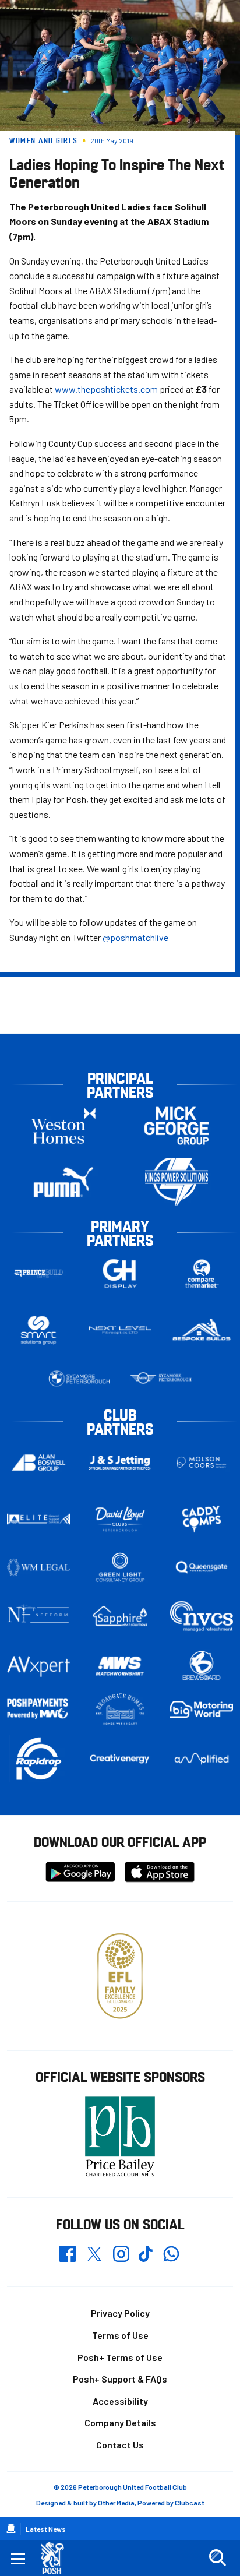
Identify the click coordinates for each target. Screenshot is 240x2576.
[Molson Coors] (202, 1462)
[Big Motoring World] (202, 1709)
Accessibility (120, 2401)
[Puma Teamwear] (63, 1182)
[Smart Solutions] (38, 1330)
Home (11, 2529)
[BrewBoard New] (202, 1666)
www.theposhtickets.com (106, 389)
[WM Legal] (38, 1567)
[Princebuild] (38, 1273)
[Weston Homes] (63, 1125)
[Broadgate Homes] (120, 1709)
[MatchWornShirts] (120, 1666)
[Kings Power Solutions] (177, 1182)
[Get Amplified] (202, 1759)
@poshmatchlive (135, 937)
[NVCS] (202, 1616)
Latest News (46, 2529)
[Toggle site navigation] (18, 2558)
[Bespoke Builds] (202, 1330)
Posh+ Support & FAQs (120, 2379)
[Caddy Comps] (202, 1519)
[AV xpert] (38, 1666)
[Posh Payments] (38, 1710)
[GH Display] (120, 1273)
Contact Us (120, 2445)
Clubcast (190, 2503)
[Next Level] (120, 1330)
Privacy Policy (120, 2313)
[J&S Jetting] (120, 1463)
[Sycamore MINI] (161, 1379)
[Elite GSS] (38, 1519)
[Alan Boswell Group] (38, 1463)
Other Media (116, 2503)
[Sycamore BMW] (79, 1379)
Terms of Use (120, 2335)
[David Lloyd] (120, 1519)
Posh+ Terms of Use (120, 2357)
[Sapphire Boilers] (120, 1616)
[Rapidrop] (38, 1759)
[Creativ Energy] (120, 1759)
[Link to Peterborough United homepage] (57, 2558)
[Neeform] (38, 1616)
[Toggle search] (217, 2558)
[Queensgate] (202, 1567)
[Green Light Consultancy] (120, 1567)
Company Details (120, 2422)
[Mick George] (177, 1125)
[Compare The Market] (202, 1273)
